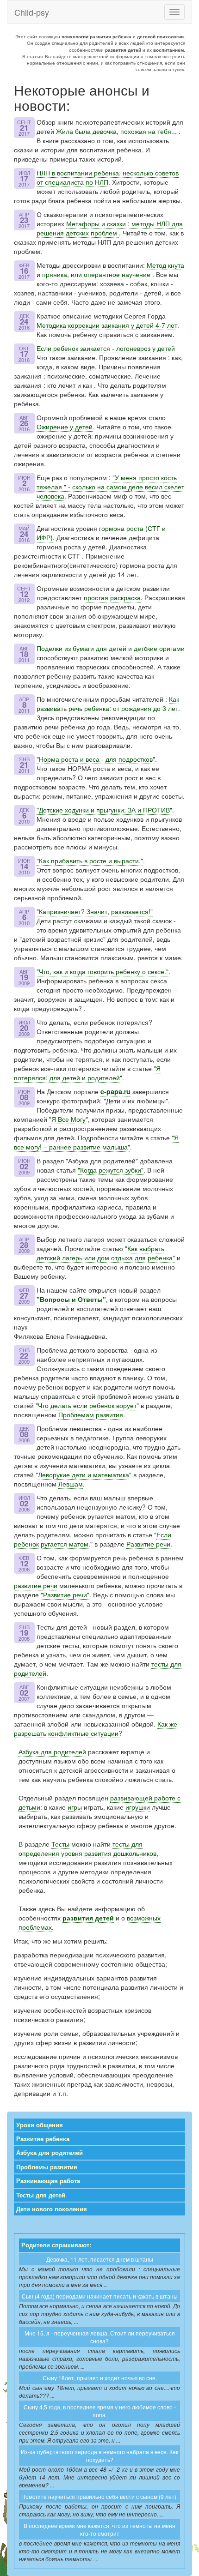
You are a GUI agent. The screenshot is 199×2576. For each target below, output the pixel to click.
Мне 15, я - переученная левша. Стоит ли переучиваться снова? (100, 2337)
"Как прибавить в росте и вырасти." (90, 861)
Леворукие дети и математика (84, 1475)
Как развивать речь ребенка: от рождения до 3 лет (108, 704)
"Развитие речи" (65, 1595)
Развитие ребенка (43, 2139)
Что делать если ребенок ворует (87, 1405)
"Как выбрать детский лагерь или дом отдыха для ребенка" (106, 1253)
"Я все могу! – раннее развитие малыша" (96, 1142)
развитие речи (36, 1585)
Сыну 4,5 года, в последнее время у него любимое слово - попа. (100, 2411)
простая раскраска (112, 597)
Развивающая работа (48, 2181)
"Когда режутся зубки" (111, 1170)
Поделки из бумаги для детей (81, 648)
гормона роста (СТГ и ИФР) (101, 533)
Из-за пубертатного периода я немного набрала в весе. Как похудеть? (99, 2456)
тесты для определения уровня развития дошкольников (87, 1848)
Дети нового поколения (52, 2209)
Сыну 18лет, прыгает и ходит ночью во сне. (100, 2378)
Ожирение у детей (65, 427)
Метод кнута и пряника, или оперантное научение (110, 270)
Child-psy (32, 12)
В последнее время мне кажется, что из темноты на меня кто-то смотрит (99, 2529)
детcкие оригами (159, 648)
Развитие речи (148, 1544)
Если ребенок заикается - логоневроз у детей (106, 348)
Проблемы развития (47, 2167)
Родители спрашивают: (56, 2245)
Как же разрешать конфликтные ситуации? (96, 1728)
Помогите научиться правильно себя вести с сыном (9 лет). (99, 2496)
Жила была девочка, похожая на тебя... (117, 131)
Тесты (60, 1844)
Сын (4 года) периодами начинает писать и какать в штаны (100, 2296)
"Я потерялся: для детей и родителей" (87, 1073)
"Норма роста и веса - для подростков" (96, 759)
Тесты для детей (41, 2195)
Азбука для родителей (52, 1751)
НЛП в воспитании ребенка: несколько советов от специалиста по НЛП (108, 177)
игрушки (138, 1807)
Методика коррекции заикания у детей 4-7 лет (107, 325)
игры (75, 1807)
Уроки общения (40, 2125)
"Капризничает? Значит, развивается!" (95, 911)
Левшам (71, 1484)
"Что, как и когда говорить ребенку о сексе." (103, 971)
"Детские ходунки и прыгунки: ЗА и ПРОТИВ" (104, 810)
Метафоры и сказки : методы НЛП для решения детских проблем (110, 228)
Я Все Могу (68, 1119)
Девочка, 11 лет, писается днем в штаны (100, 2259)
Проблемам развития (91, 1414)
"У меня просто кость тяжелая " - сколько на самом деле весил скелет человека (110, 487)
